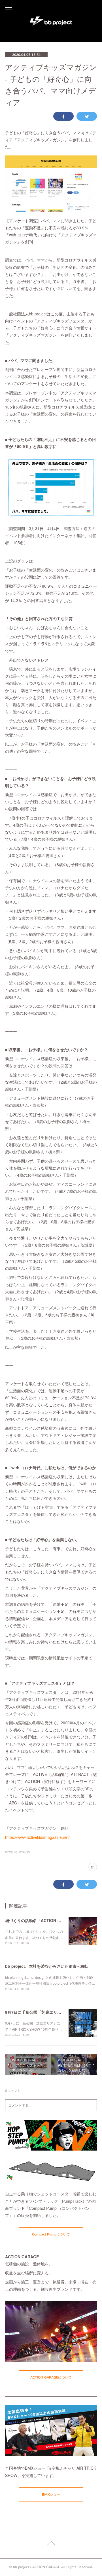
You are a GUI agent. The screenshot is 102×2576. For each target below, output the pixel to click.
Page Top (51, 2544)
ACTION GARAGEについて (51, 2377)
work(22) (24, 1852)
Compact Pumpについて (51, 2234)
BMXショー (51, 2494)
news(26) (11, 1852)
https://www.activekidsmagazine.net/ (37, 1837)
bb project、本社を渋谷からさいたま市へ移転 (47, 1966)
